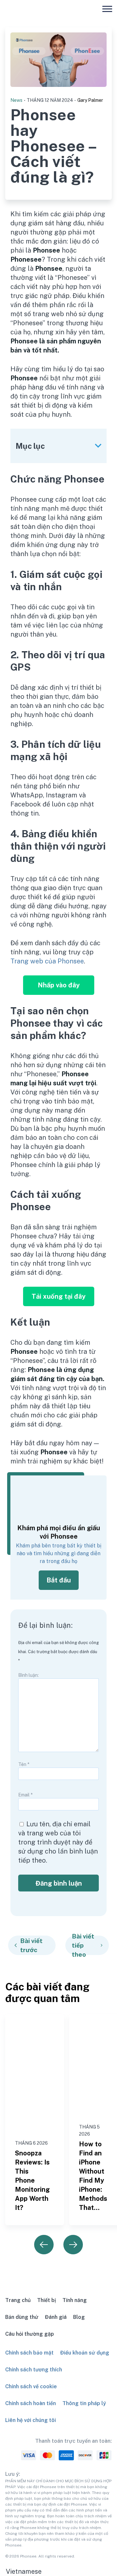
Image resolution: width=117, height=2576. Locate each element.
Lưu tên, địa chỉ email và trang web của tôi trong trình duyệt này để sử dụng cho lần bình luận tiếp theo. (58, 1842)
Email (25, 1795)
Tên (24, 1764)
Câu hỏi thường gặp (30, 2334)
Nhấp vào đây (59, 985)
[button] (58, 2571)
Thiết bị (46, 2300)
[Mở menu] (107, 9)
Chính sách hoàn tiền (31, 2403)
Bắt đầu (59, 1580)
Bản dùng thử (22, 2317)
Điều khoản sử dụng (85, 2353)
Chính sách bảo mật (29, 2353)
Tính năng (75, 2300)
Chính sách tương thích (34, 2370)
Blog (79, 2317)
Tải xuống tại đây (58, 1296)
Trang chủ (18, 2300)
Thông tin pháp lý (84, 2403)
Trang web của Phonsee (47, 961)
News (16, 100)
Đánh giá (56, 2317)
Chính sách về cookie (31, 2386)
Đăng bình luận (59, 1883)
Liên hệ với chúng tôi (31, 2420)
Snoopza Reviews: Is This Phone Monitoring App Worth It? (32, 2180)
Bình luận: (28, 1675)
